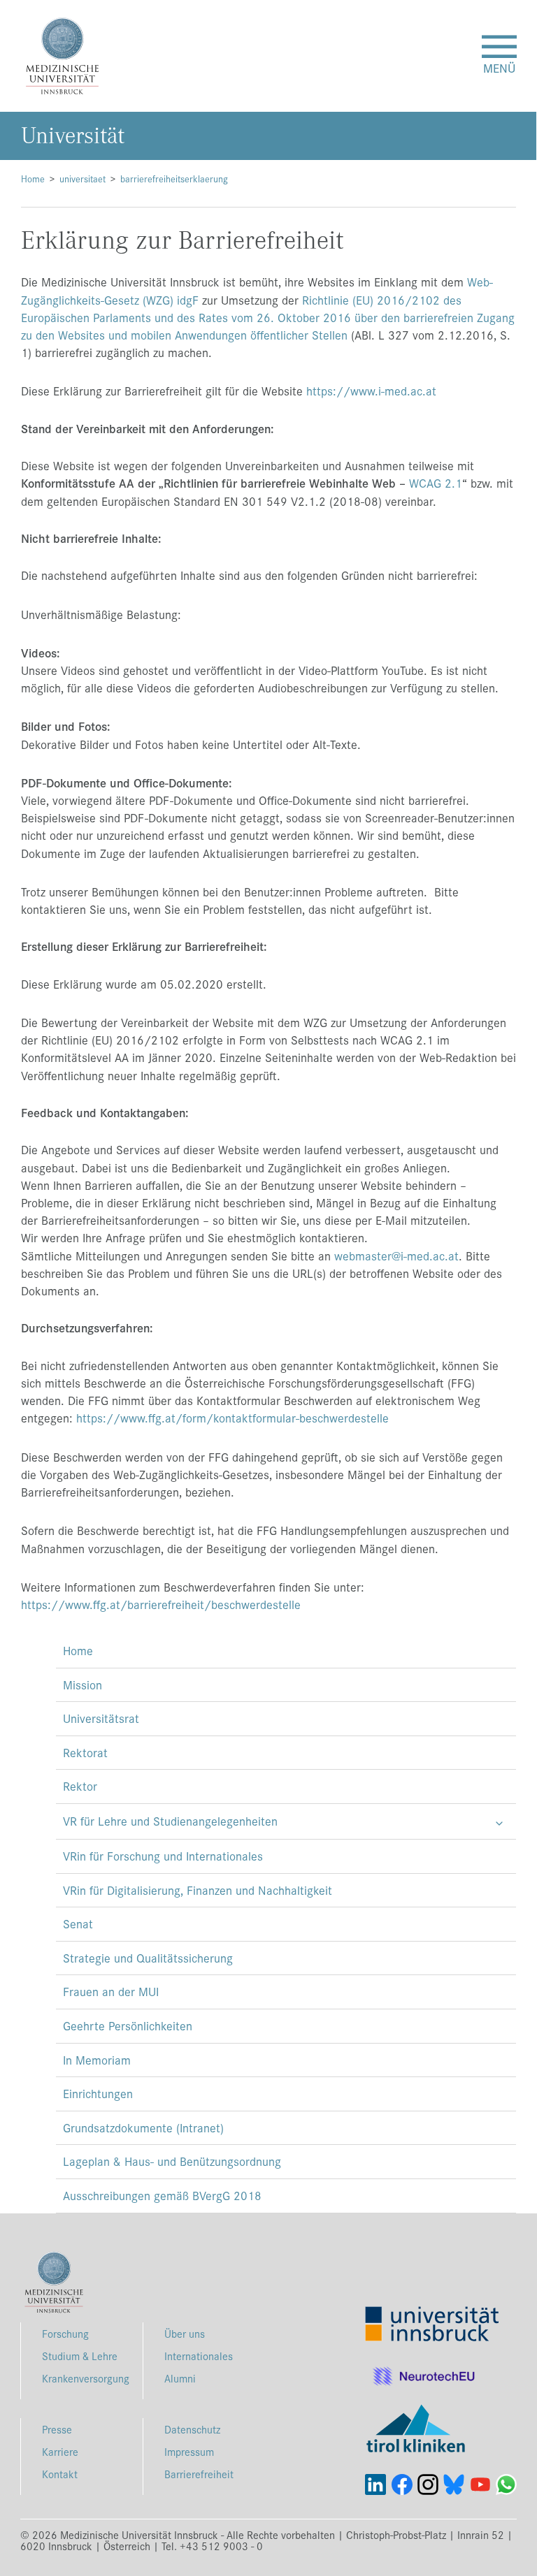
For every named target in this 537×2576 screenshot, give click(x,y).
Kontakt (60, 2474)
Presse (57, 2429)
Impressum (189, 2451)
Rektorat (85, 1752)
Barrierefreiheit (199, 2474)
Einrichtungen (98, 2093)
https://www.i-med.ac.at (371, 391)
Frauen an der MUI (111, 1991)
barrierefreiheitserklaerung (174, 179)
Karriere (60, 2451)
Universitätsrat (101, 1718)
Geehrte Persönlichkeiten (128, 2025)
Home (33, 179)
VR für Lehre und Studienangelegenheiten (170, 1821)
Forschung (65, 2333)
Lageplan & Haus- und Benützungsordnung (172, 2161)
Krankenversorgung (86, 2378)
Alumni (180, 2378)
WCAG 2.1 (436, 483)
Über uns (185, 2333)
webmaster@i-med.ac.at (396, 1256)
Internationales (199, 2356)
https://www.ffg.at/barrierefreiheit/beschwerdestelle (161, 1604)
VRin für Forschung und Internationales (163, 1856)
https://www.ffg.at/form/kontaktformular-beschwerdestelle (232, 1418)
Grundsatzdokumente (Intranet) (143, 2127)
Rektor (80, 1786)
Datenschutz (192, 2429)
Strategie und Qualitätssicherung (148, 1958)
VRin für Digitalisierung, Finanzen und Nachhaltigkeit (198, 1890)
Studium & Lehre (80, 2356)
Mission (83, 1684)
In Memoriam (97, 2060)
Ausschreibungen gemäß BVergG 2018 (162, 2195)
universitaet (83, 179)
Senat (78, 1923)
